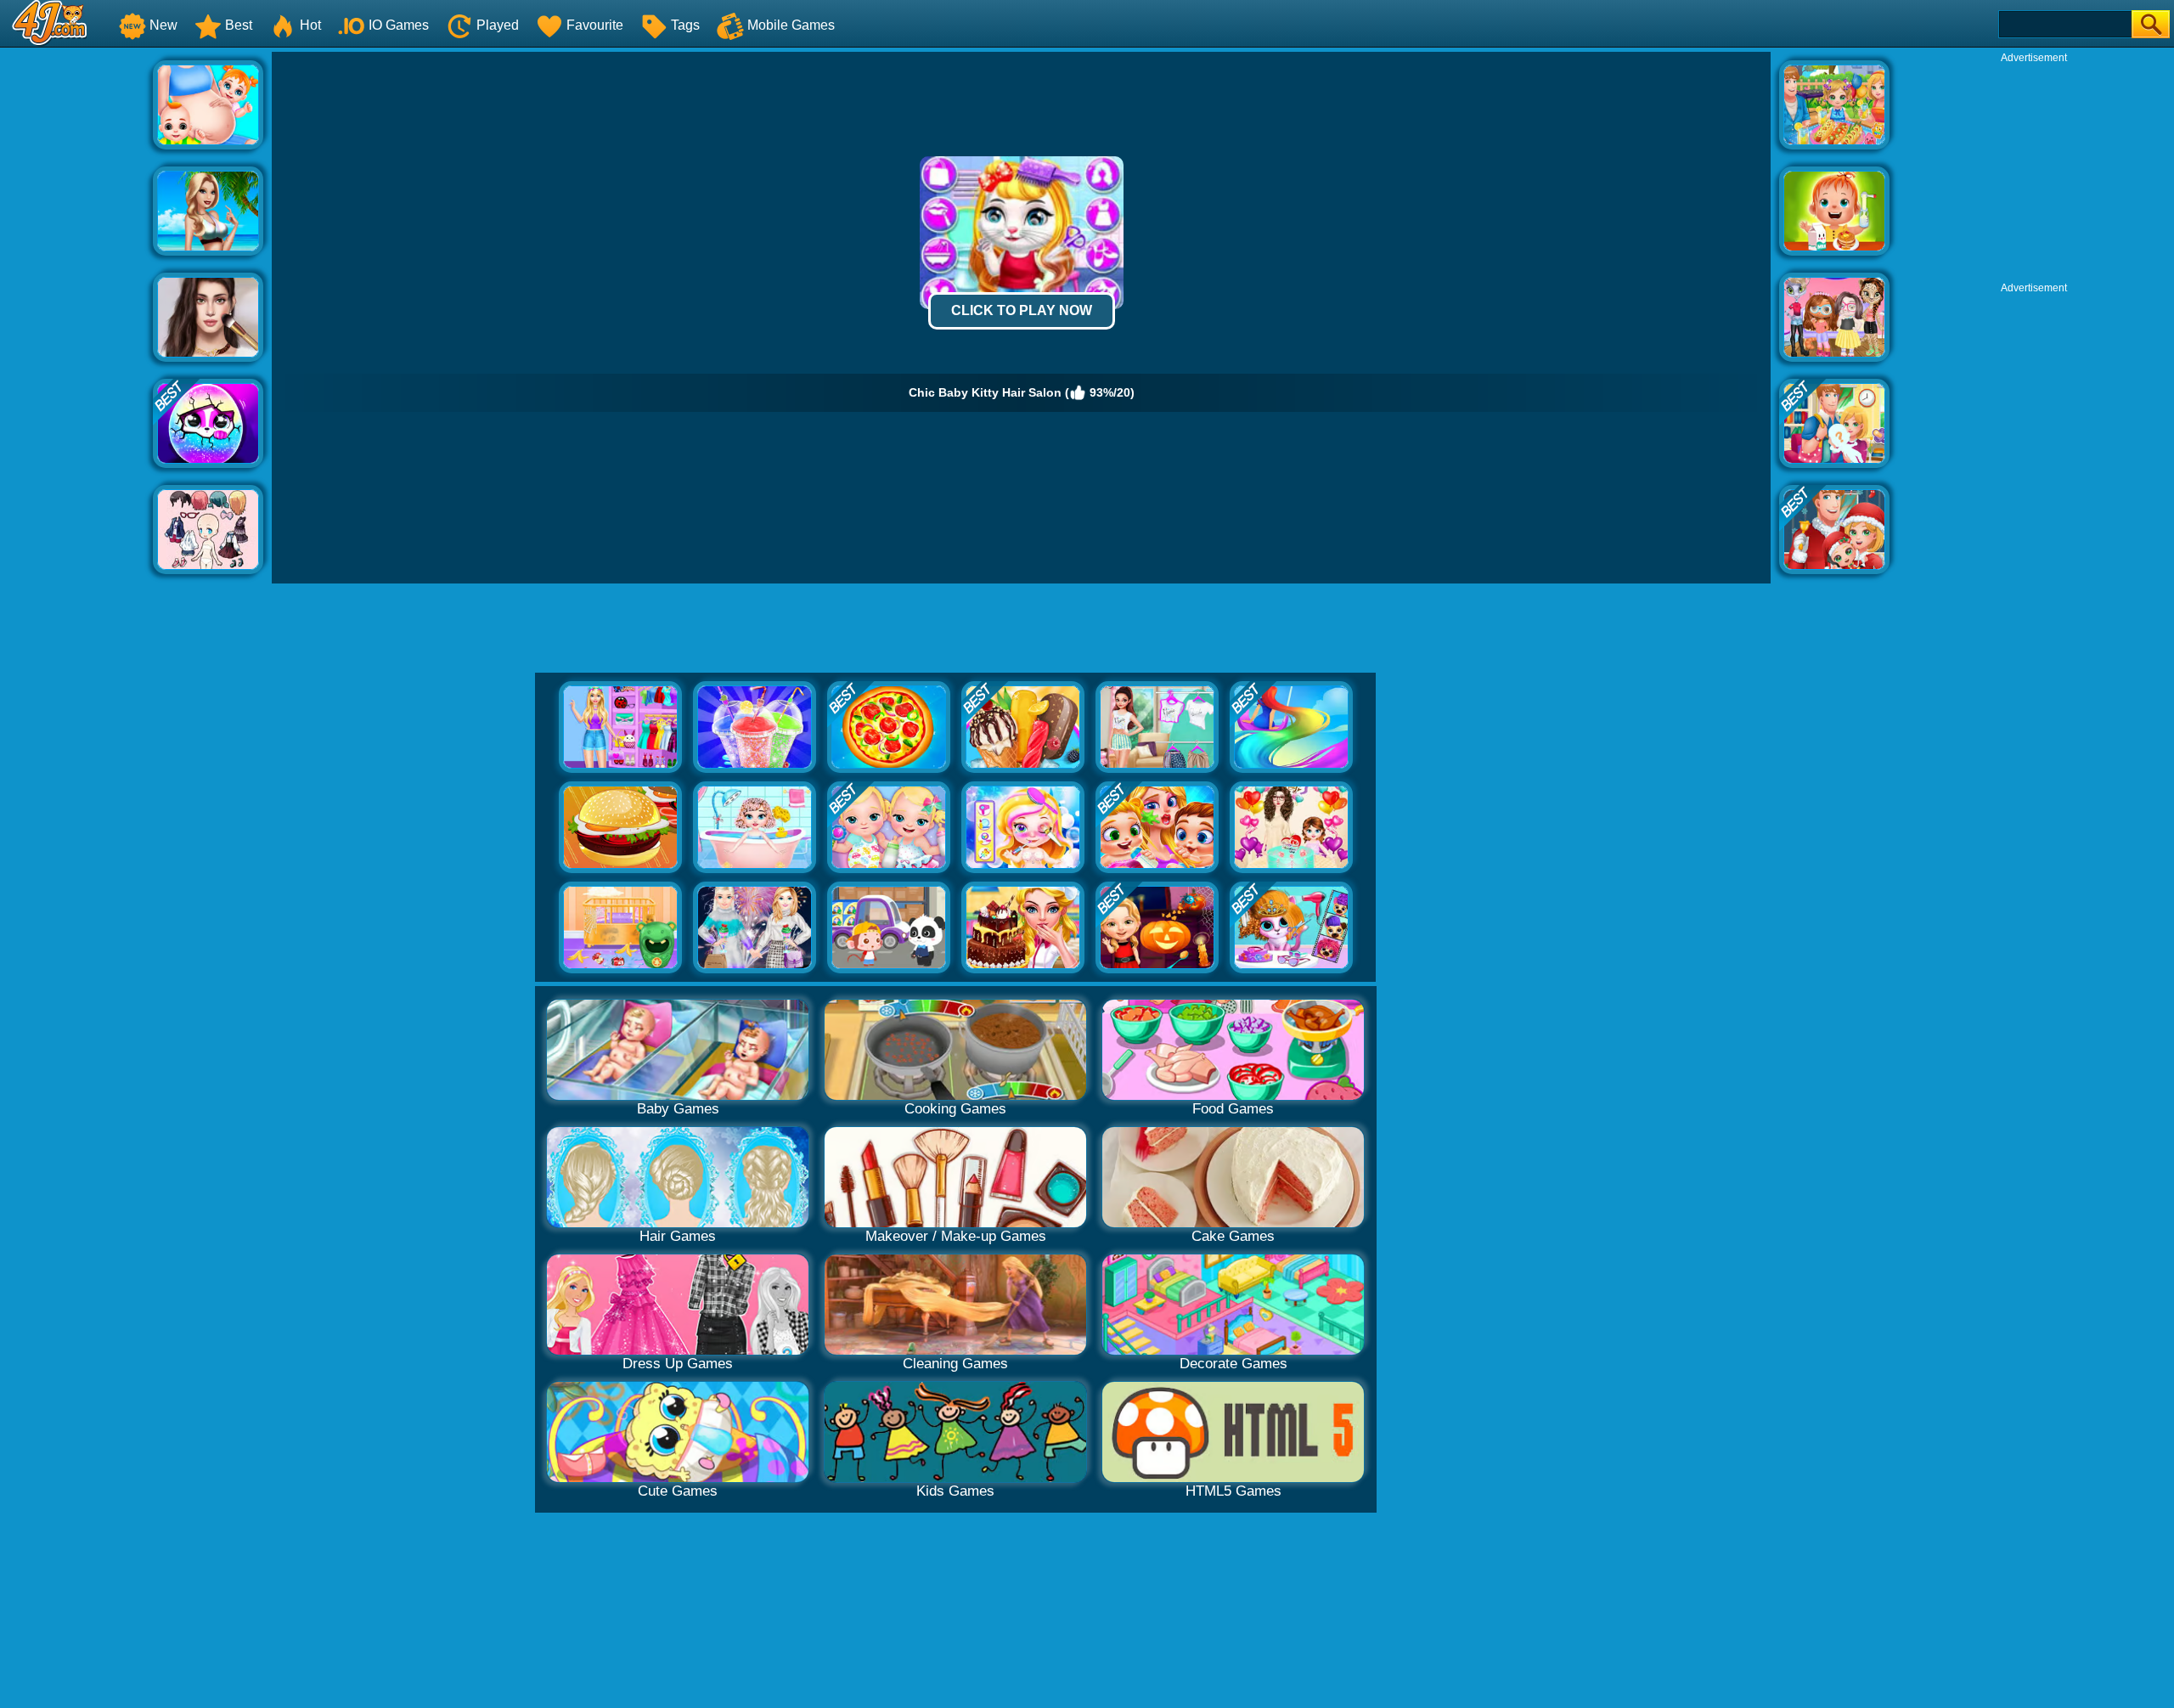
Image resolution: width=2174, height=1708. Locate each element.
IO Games (399, 25)
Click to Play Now (1022, 310)
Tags (685, 25)
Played (498, 25)
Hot (310, 25)
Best (239, 25)
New (163, 25)
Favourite (595, 25)
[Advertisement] (76, 307)
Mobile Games (791, 25)
